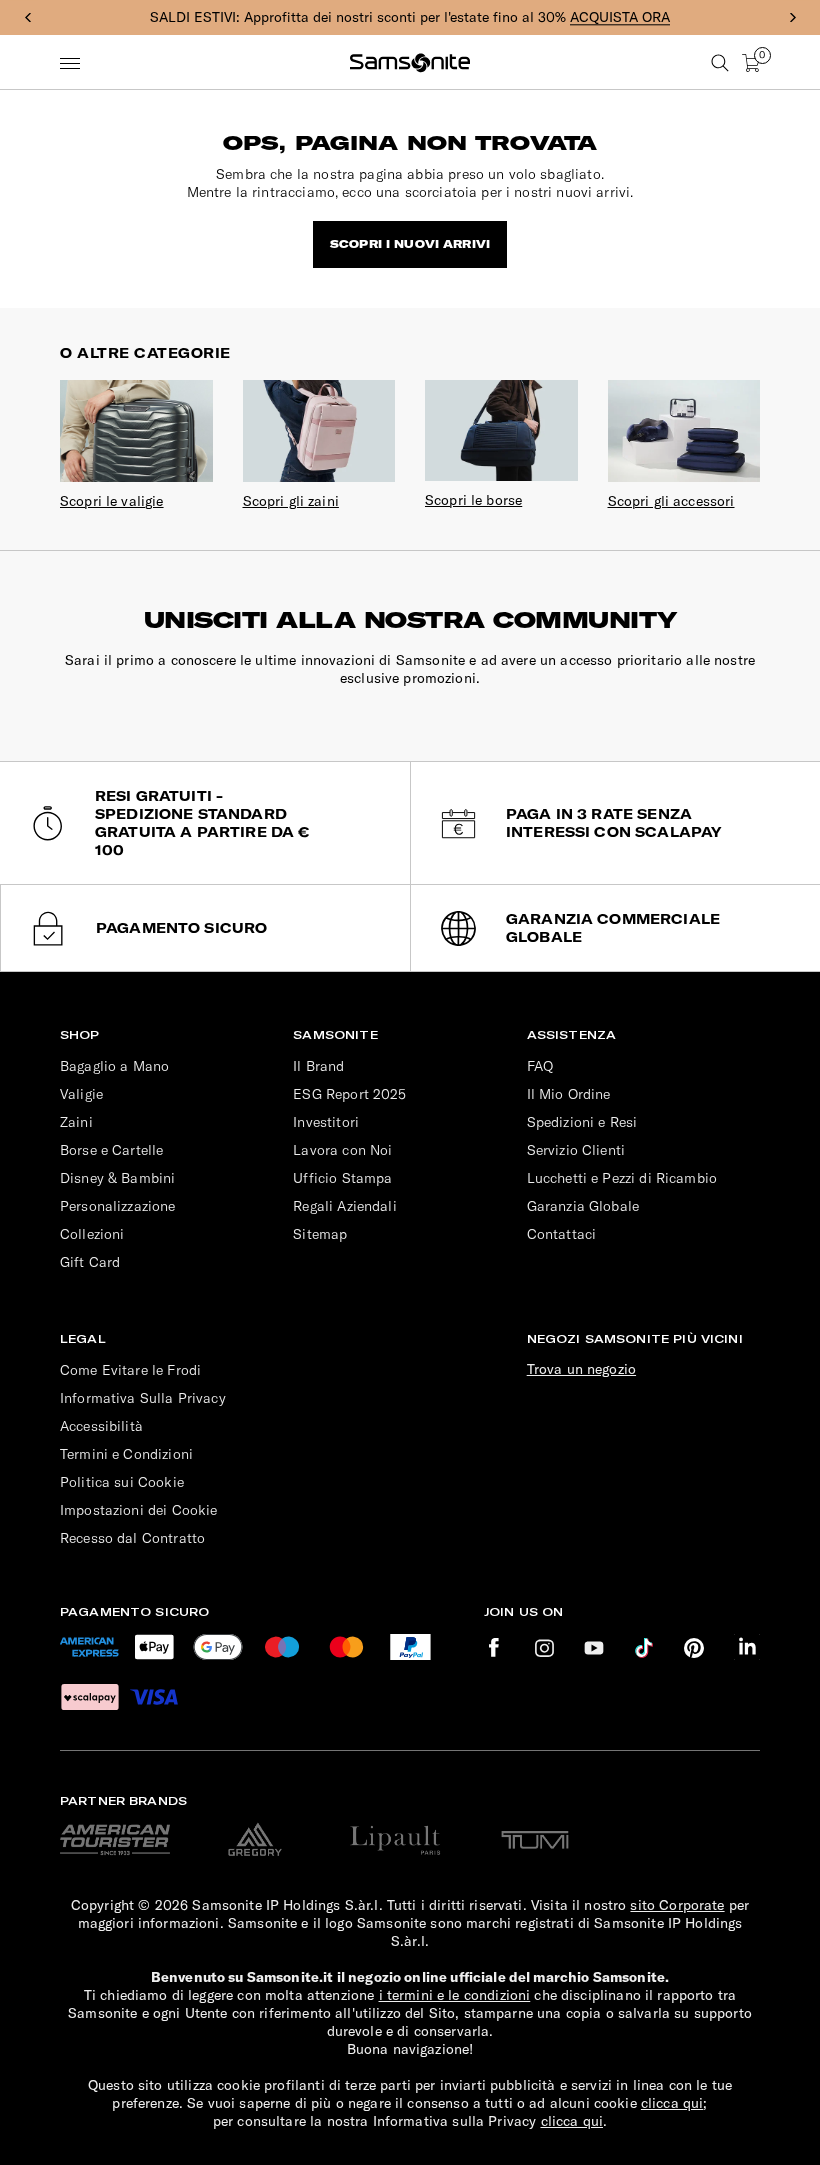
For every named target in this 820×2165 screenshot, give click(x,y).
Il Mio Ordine (569, 1094)
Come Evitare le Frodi (130, 1370)
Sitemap (320, 1234)
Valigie (81, 1094)
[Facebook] (494, 1647)
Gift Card (90, 1262)
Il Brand (318, 1066)
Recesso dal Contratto (132, 1538)
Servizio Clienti (576, 1150)
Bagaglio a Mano (114, 1066)
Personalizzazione (118, 1206)
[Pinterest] (694, 1647)
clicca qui (672, 2103)
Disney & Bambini (117, 1178)
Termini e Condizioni (126, 1454)
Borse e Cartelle (111, 1150)
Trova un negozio (581, 1369)
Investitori (326, 1122)
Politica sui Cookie (122, 1482)
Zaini (76, 1122)
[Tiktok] (644, 1647)
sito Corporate (677, 1905)
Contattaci (562, 1234)
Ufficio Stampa (342, 1178)
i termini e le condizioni (455, 1995)
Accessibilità (101, 1426)
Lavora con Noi (342, 1150)
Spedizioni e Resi (582, 1122)
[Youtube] (594, 1647)
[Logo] (410, 63)
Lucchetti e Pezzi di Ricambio (622, 1178)
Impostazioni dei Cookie (138, 1510)
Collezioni (92, 1234)
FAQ (540, 1066)
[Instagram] (544, 1647)
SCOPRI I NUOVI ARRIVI (410, 244)
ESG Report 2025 (349, 1094)
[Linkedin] (747, 1647)
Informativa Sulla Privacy (143, 1398)
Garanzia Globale (583, 1206)
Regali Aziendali (344, 1206)
